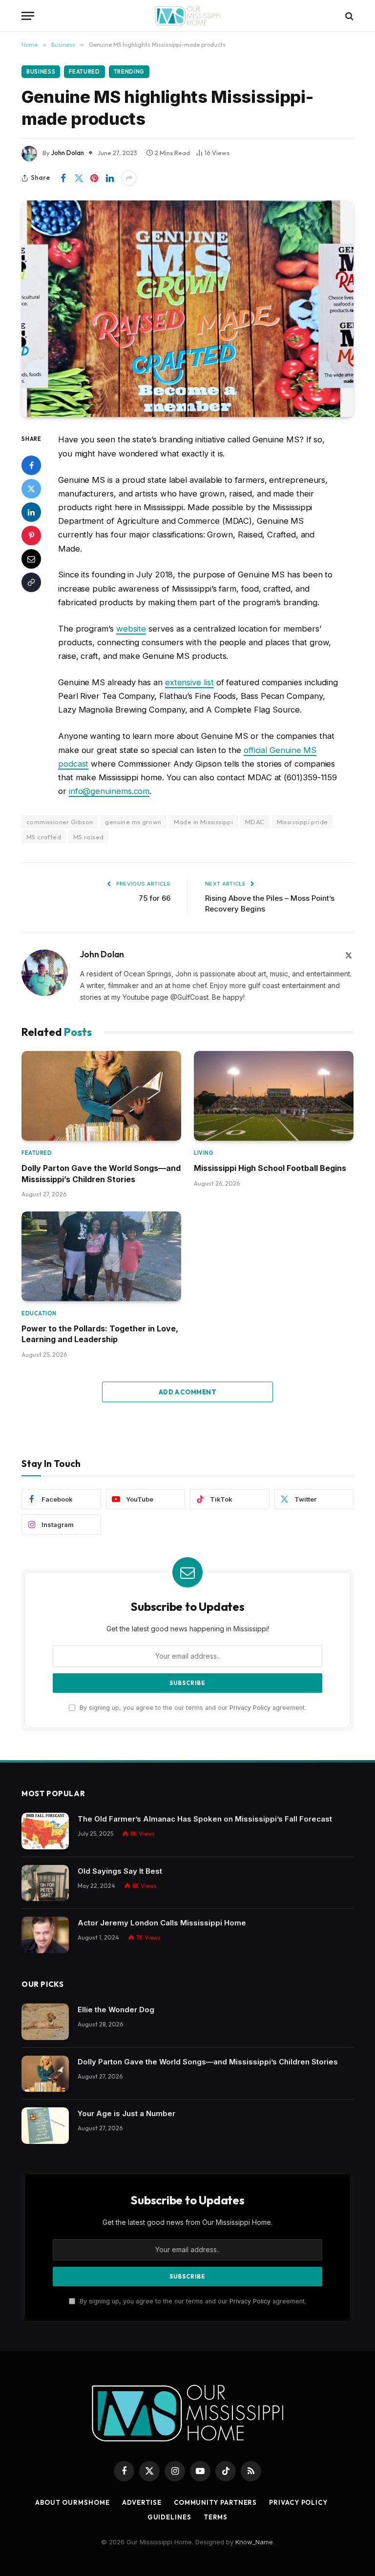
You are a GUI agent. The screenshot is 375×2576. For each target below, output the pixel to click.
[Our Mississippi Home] (187, 16)
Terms (216, 2517)
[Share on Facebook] (63, 178)
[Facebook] (31, 465)
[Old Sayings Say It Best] (45, 1883)
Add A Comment (187, 1392)
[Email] (31, 559)
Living (204, 1153)
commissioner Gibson (60, 822)
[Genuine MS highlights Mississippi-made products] (187, 309)
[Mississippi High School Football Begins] (274, 1096)
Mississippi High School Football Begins (270, 1168)
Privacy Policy (250, 1708)
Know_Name (254, 2542)
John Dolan (68, 153)
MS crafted (44, 837)
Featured (84, 72)
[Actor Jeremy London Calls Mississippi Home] (45, 1935)
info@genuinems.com (109, 791)
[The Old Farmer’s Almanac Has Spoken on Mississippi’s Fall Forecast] (45, 1831)
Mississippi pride (302, 822)
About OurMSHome (73, 2502)
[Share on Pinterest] (94, 178)
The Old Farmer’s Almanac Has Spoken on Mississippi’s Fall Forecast (205, 1819)
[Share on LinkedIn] (110, 178)
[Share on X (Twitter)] (79, 178)
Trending (129, 72)
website (131, 629)
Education (39, 1313)
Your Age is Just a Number (126, 2113)
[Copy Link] (31, 582)
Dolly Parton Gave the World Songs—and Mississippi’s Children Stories (101, 1173)
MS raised (89, 837)
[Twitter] (31, 489)
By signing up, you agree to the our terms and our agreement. (192, 1708)
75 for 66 (155, 898)
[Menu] (28, 16)
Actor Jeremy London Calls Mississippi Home (162, 1923)
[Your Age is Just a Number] (45, 2126)
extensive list (189, 682)
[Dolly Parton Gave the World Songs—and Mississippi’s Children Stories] (101, 1096)
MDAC (255, 822)
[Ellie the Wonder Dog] (45, 2022)
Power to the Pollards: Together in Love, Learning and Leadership (100, 1334)
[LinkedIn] (31, 512)
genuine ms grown (133, 822)
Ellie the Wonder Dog (116, 2010)
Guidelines (169, 2517)
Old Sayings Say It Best (120, 1871)
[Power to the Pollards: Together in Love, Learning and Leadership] (101, 1256)
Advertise (142, 2502)
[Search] (348, 16)
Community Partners (215, 2502)
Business (41, 72)
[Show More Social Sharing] (129, 178)
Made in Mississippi (203, 822)
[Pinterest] (31, 535)
